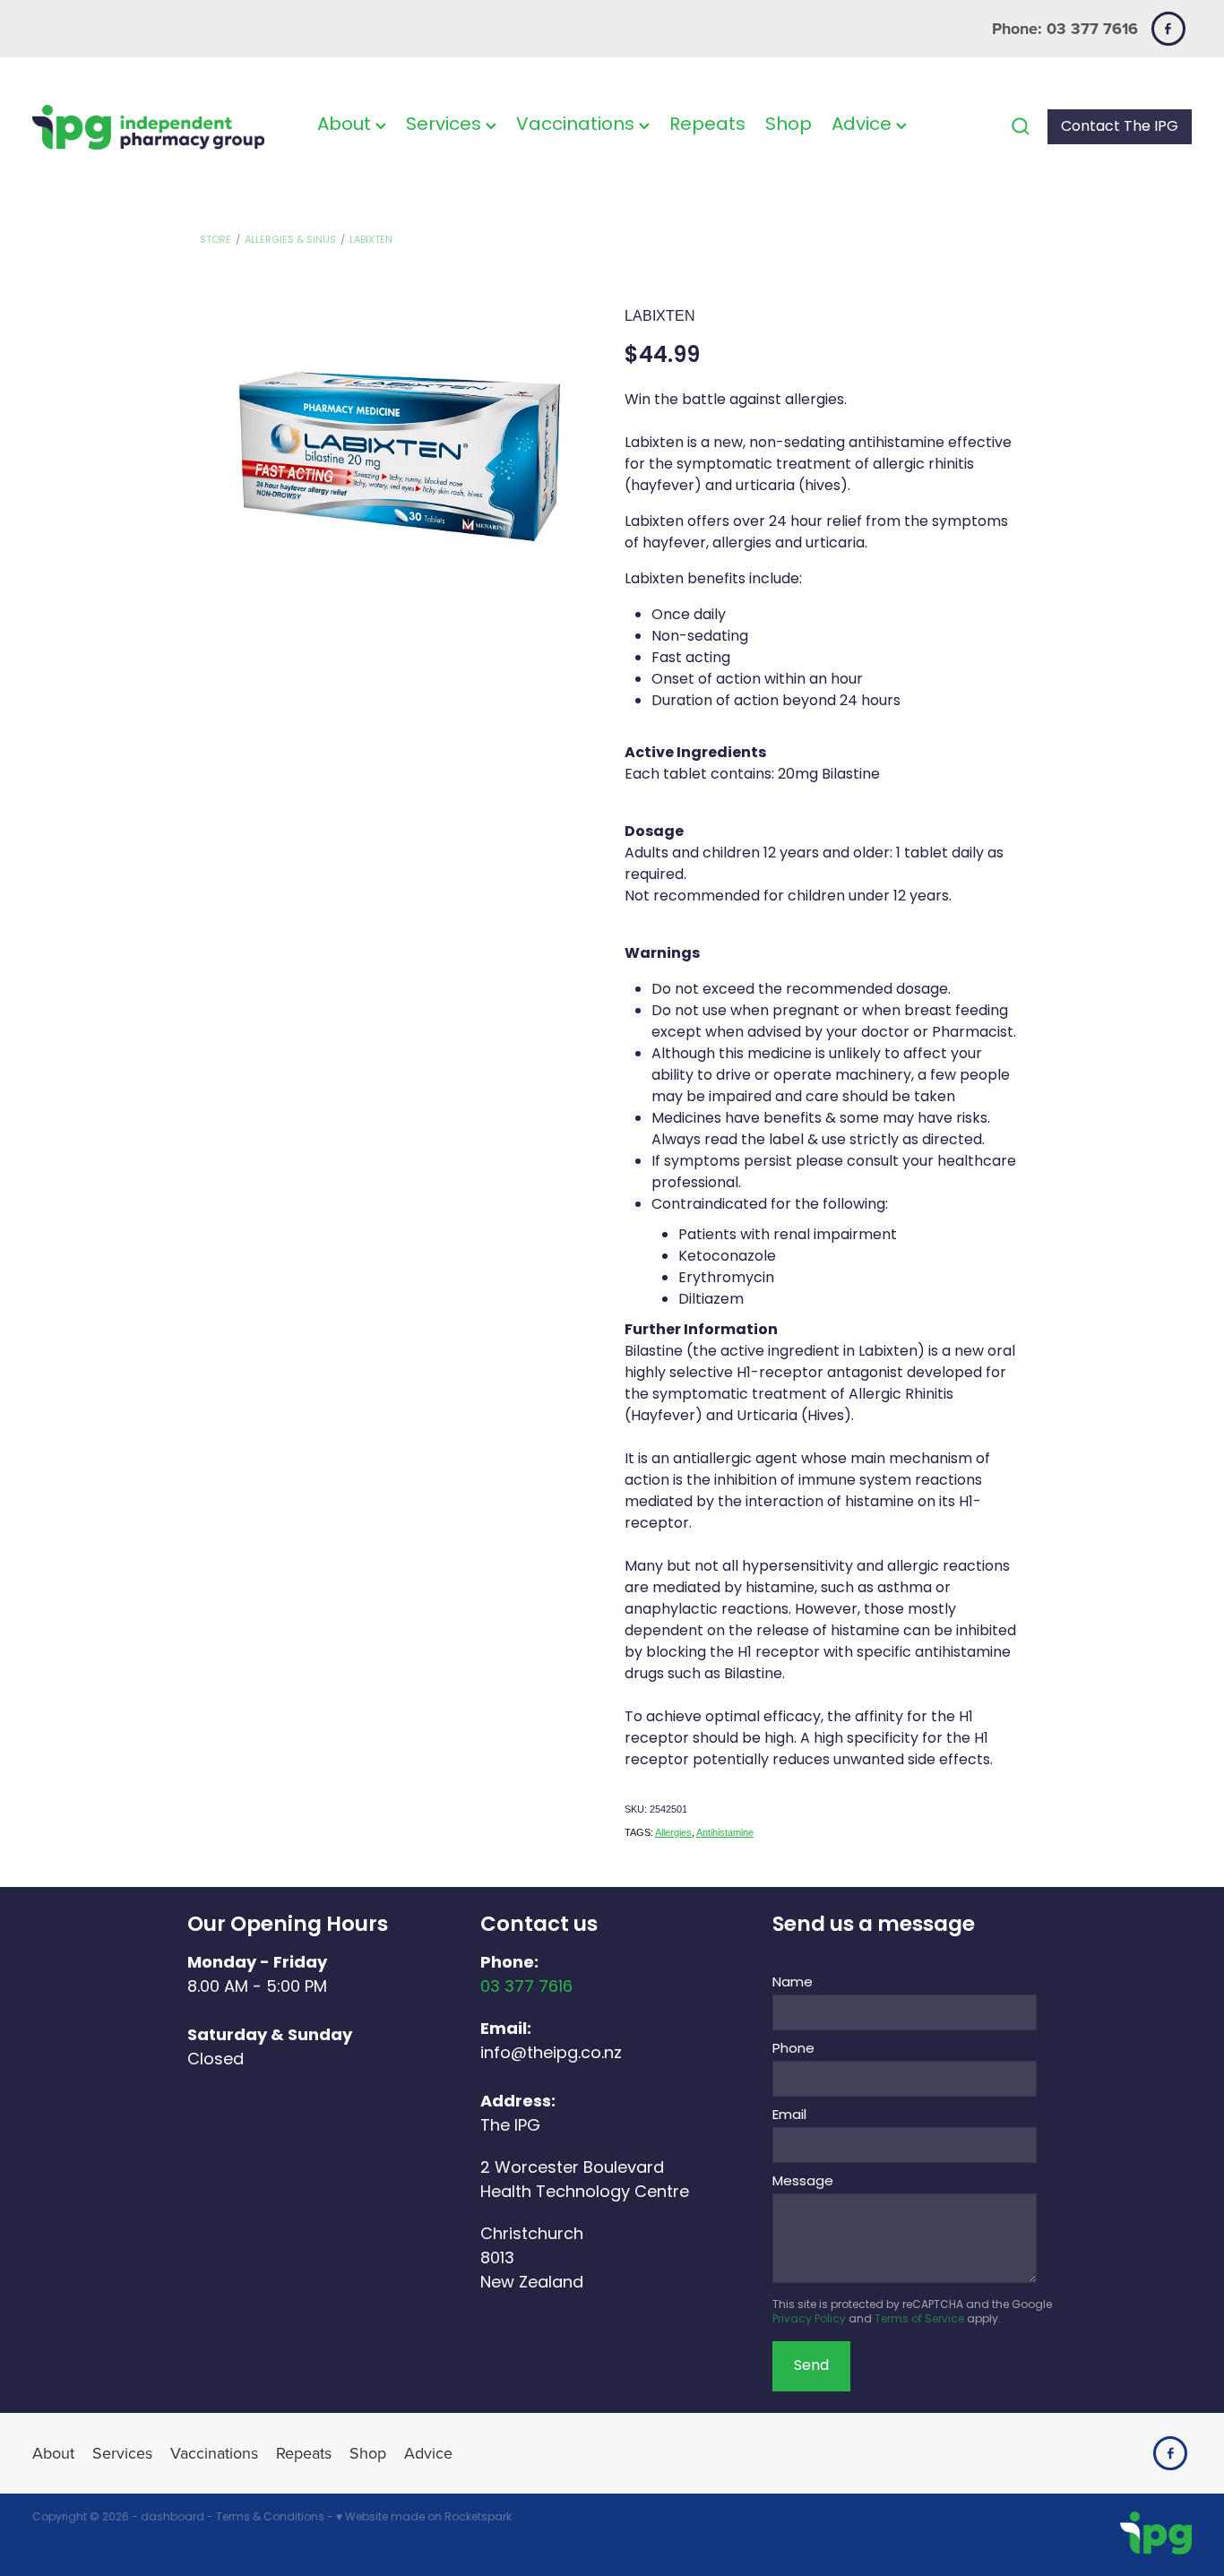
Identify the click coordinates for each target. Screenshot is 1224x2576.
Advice (864, 125)
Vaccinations (578, 125)
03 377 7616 (526, 1988)
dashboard (172, 2518)
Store (215, 240)
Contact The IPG (1120, 127)
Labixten (371, 240)
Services (446, 125)
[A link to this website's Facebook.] (1168, 29)
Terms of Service (919, 2320)
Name (793, 1983)
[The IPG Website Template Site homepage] (148, 127)
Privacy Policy (809, 2320)
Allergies (673, 1832)
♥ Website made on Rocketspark (424, 2518)
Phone (793, 2050)
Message (803, 2182)
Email (789, 2116)
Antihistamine (725, 1832)
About (346, 125)
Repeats (707, 125)
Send (811, 2366)
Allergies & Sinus (290, 240)
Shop (789, 125)
